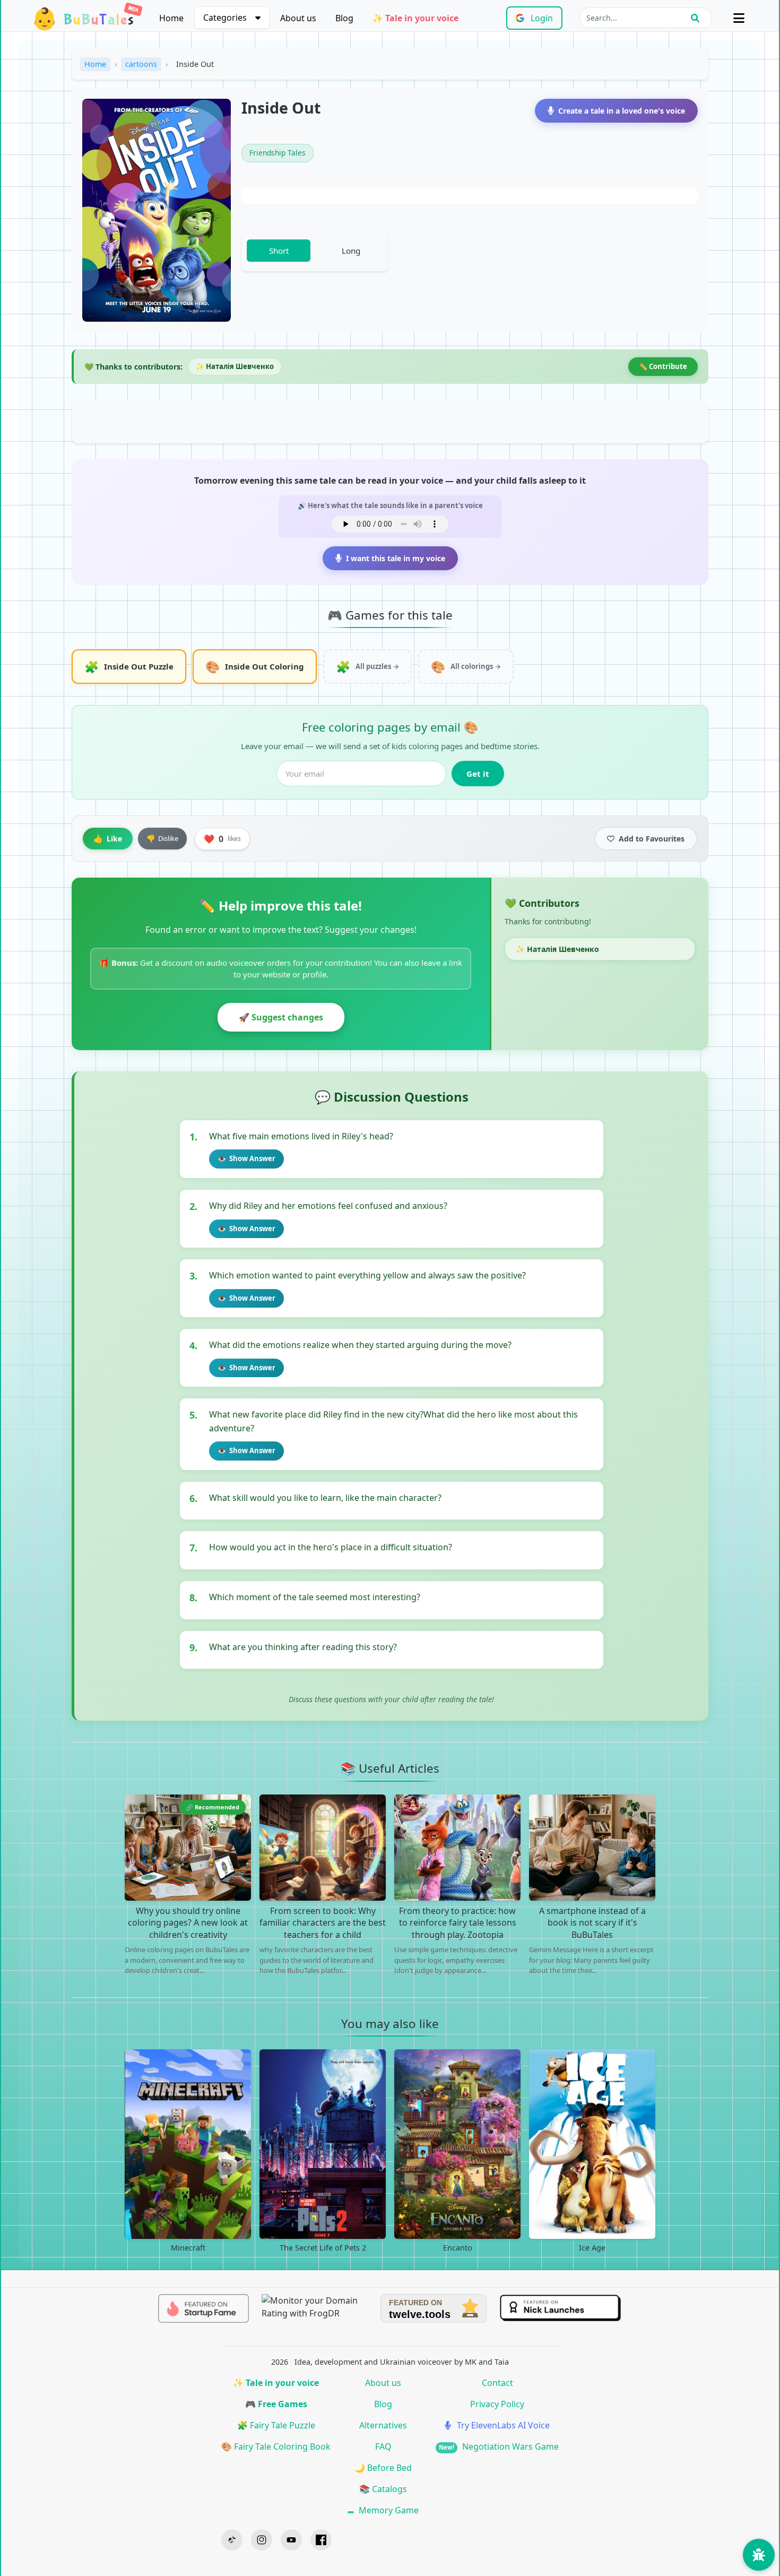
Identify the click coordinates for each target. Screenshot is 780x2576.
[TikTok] (232, 2540)
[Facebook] (321, 2540)
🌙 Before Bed (383, 2468)
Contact (497, 2383)
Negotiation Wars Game (499, 2446)
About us (298, 18)
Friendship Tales (278, 153)
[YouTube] (291, 2540)
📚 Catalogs (383, 2489)
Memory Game (388, 2510)
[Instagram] (262, 2540)
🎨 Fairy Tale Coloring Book (276, 2446)
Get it (478, 774)
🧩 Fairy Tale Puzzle (276, 2425)
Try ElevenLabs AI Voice (502, 2425)
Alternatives (383, 2425)
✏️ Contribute (663, 366)
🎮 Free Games (276, 2404)
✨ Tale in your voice (415, 18)
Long (351, 251)
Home (171, 18)
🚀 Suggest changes (281, 1017)
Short (279, 251)
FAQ (383, 2446)
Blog (344, 18)
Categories (225, 18)
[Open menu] (739, 18)
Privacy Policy (497, 2404)
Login (542, 18)
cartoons (141, 64)
